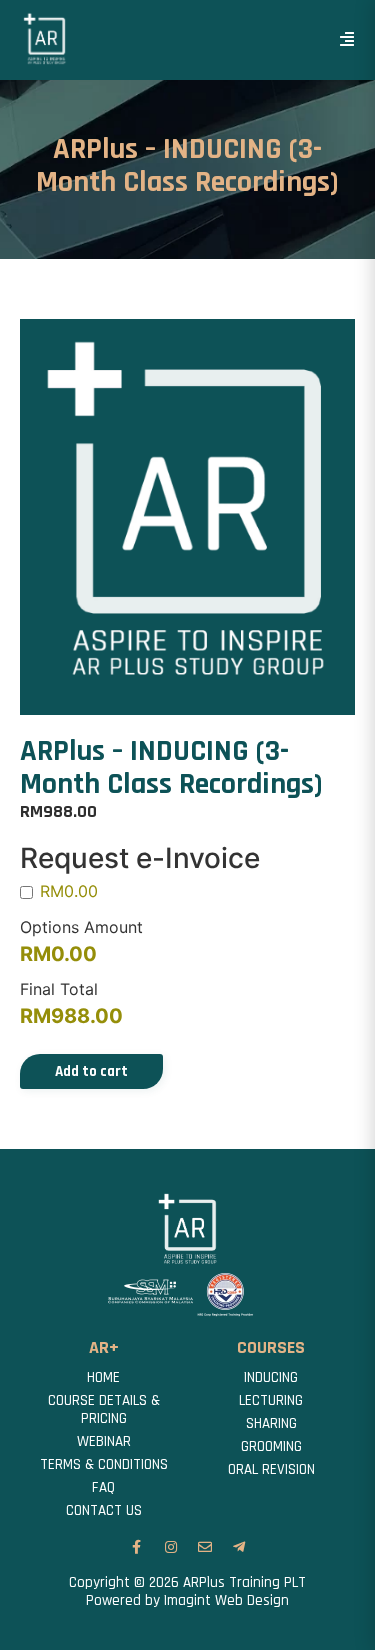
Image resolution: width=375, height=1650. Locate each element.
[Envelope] (205, 1547)
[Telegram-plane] (239, 1547)
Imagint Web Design (226, 1600)
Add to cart (91, 1071)
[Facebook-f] (137, 1547)
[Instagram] (171, 1547)
